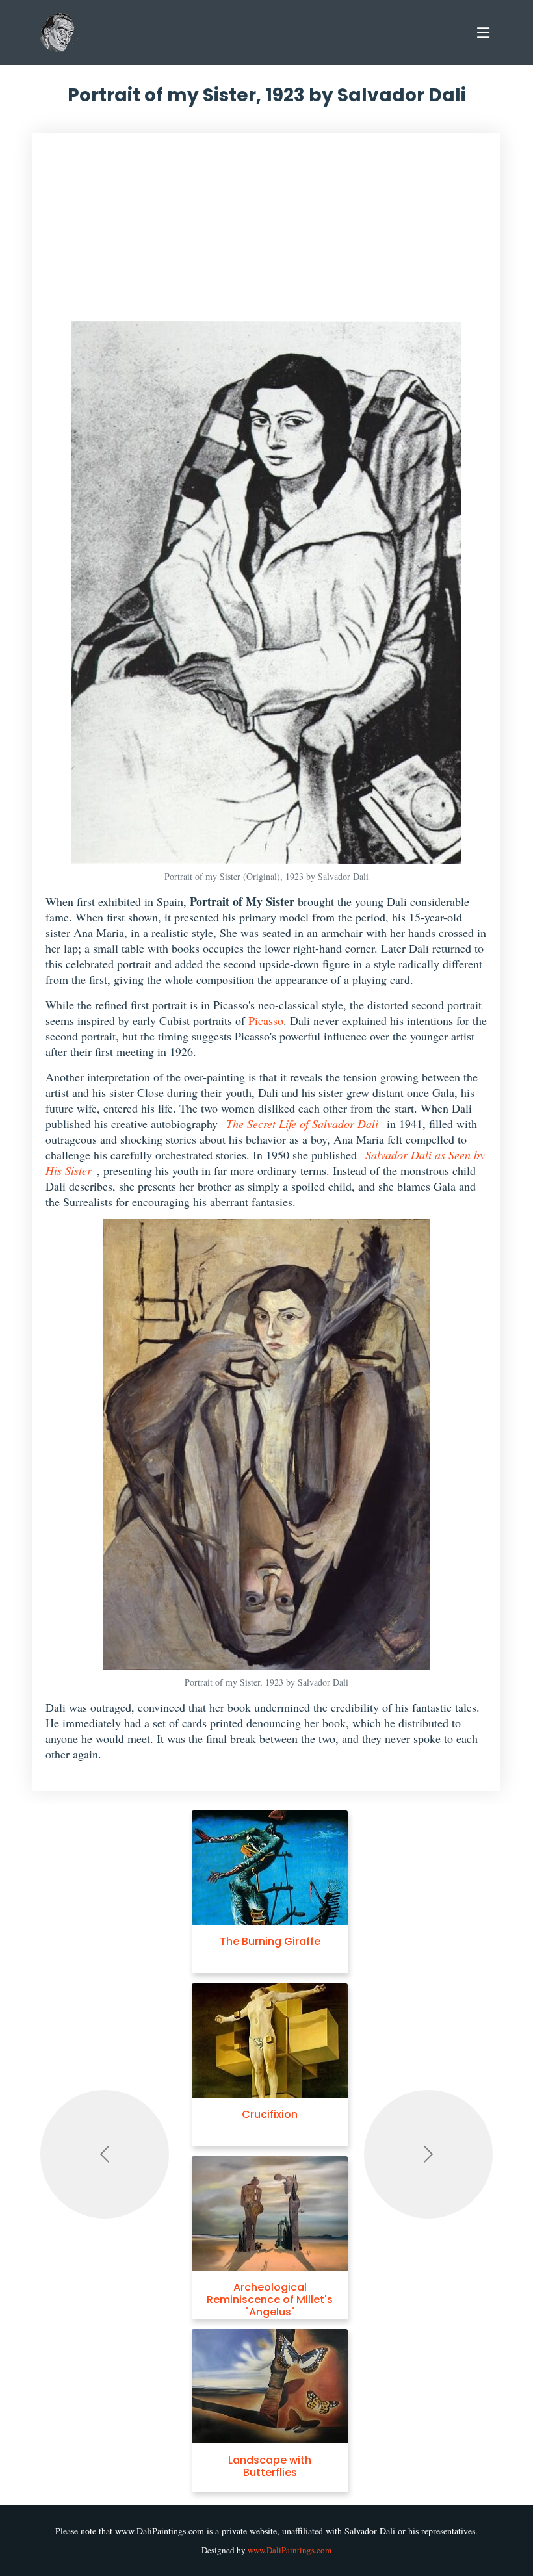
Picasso (266, 1020)
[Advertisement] (266, 233)
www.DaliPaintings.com (290, 2550)
